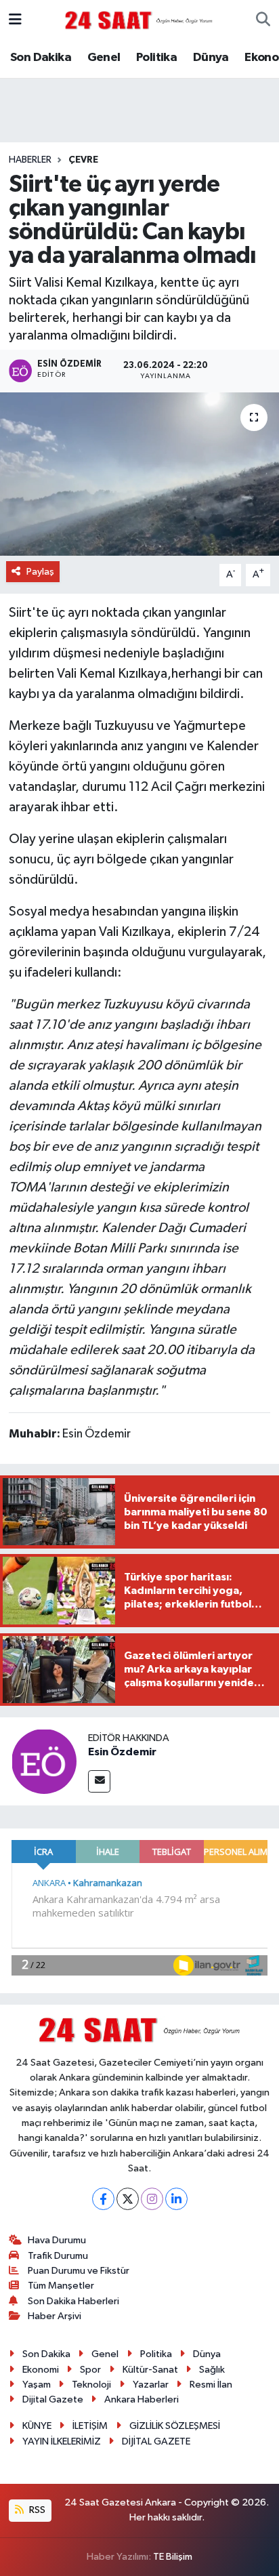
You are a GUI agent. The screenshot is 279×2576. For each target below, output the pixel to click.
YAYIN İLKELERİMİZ (62, 2441)
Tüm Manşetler (61, 2286)
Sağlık (212, 2370)
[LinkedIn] (176, 2199)
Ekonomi (41, 2370)
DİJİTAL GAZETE (156, 2441)
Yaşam (37, 2385)
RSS (36, 2510)
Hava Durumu (57, 2240)
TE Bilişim (173, 2557)
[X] (128, 2199)
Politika (156, 58)
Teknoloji (91, 2385)
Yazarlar (151, 2385)
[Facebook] (103, 2199)
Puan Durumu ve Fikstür (79, 2271)
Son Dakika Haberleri (73, 2301)
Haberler (30, 160)
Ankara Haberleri (142, 2399)
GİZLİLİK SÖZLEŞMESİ (175, 2426)
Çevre (83, 160)
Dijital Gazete (53, 2399)
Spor (90, 2370)
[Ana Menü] (15, 20)
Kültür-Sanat (150, 2370)
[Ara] (263, 20)
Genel (104, 58)
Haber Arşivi (55, 2316)
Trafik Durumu (58, 2256)
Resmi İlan (211, 2385)
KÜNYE (37, 2426)
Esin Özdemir (122, 1752)
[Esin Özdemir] (44, 1761)
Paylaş (40, 572)
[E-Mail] (99, 1781)
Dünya (211, 58)
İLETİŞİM (90, 2426)
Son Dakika (41, 58)
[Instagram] (152, 2199)
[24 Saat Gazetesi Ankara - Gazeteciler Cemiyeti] (139, 20)
